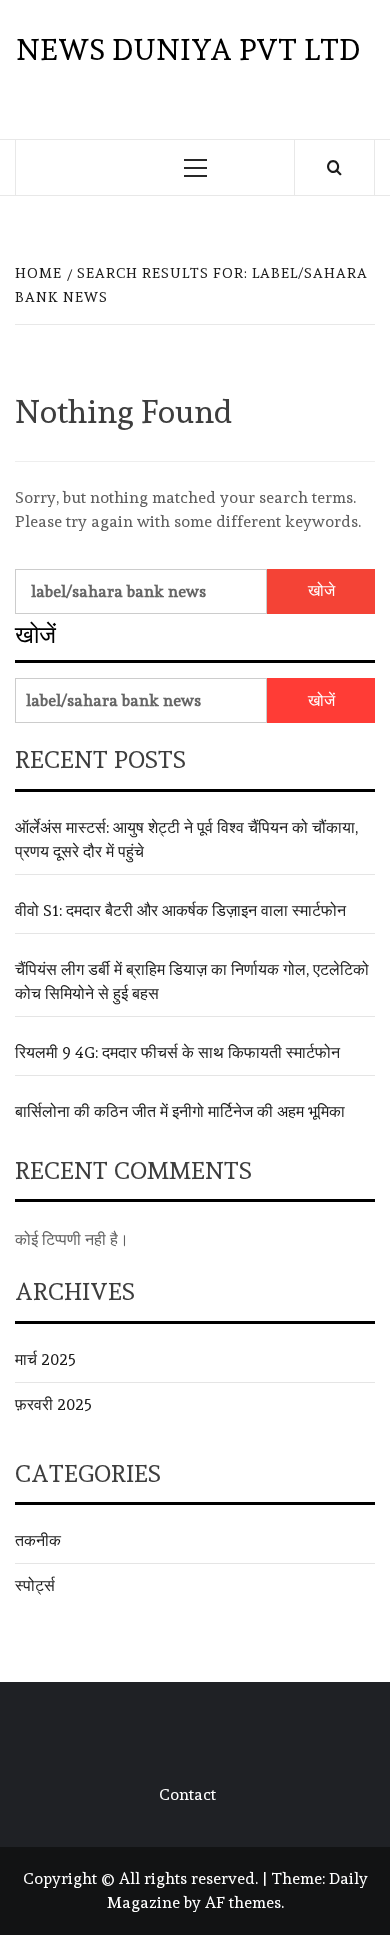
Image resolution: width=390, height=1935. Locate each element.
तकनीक (38, 1540)
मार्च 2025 (45, 1359)
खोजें (35, 634)
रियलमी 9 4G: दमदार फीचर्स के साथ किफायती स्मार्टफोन (177, 1052)
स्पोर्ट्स (35, 1585)
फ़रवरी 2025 (53, 1404)
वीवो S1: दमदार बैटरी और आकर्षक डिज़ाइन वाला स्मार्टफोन (180, 910)
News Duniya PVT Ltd (188, 49)
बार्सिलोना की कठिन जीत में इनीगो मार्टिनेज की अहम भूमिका (180, 1111)
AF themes (243, 1902)
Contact (187, 1794)
